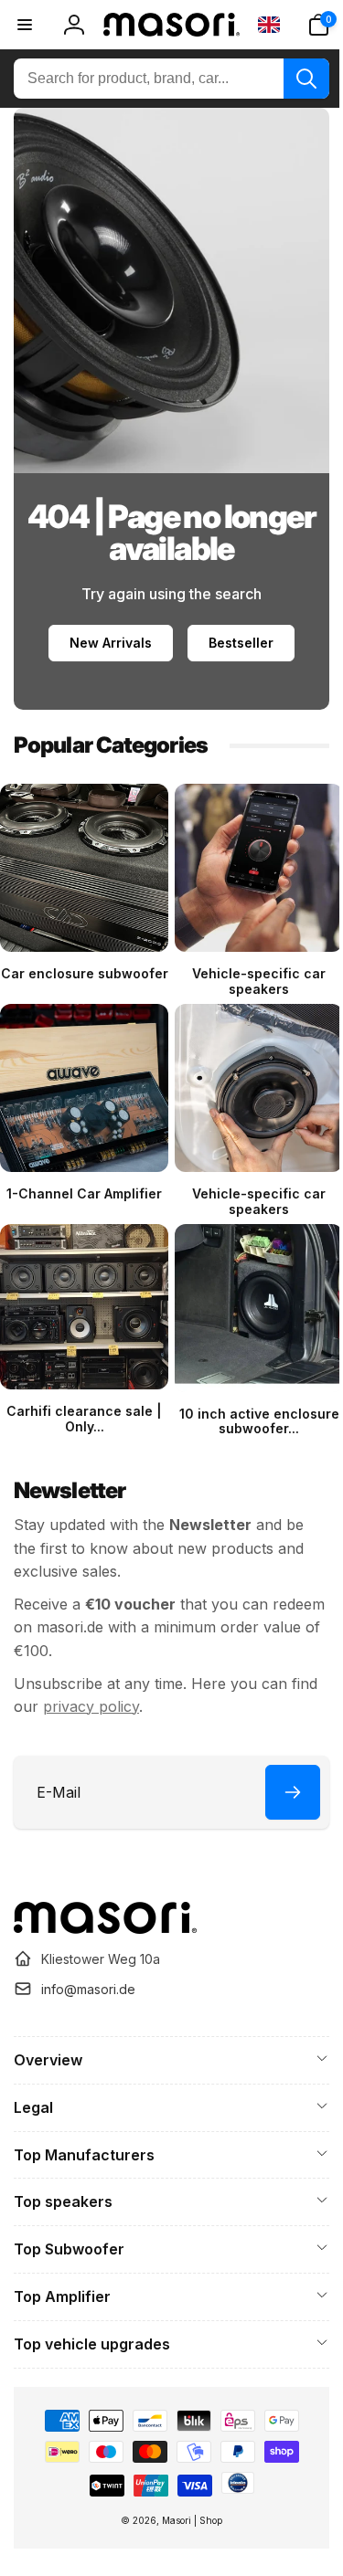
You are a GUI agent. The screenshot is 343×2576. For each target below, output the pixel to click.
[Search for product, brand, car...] (293, 79)
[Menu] (25, 25)
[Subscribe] (279, 1771)
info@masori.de (88, 1988)
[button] (305, 25)
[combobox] (165, 79)
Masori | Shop (186, 2520)
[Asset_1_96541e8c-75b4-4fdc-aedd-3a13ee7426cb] (105, 1927)
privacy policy (121, 1686)
